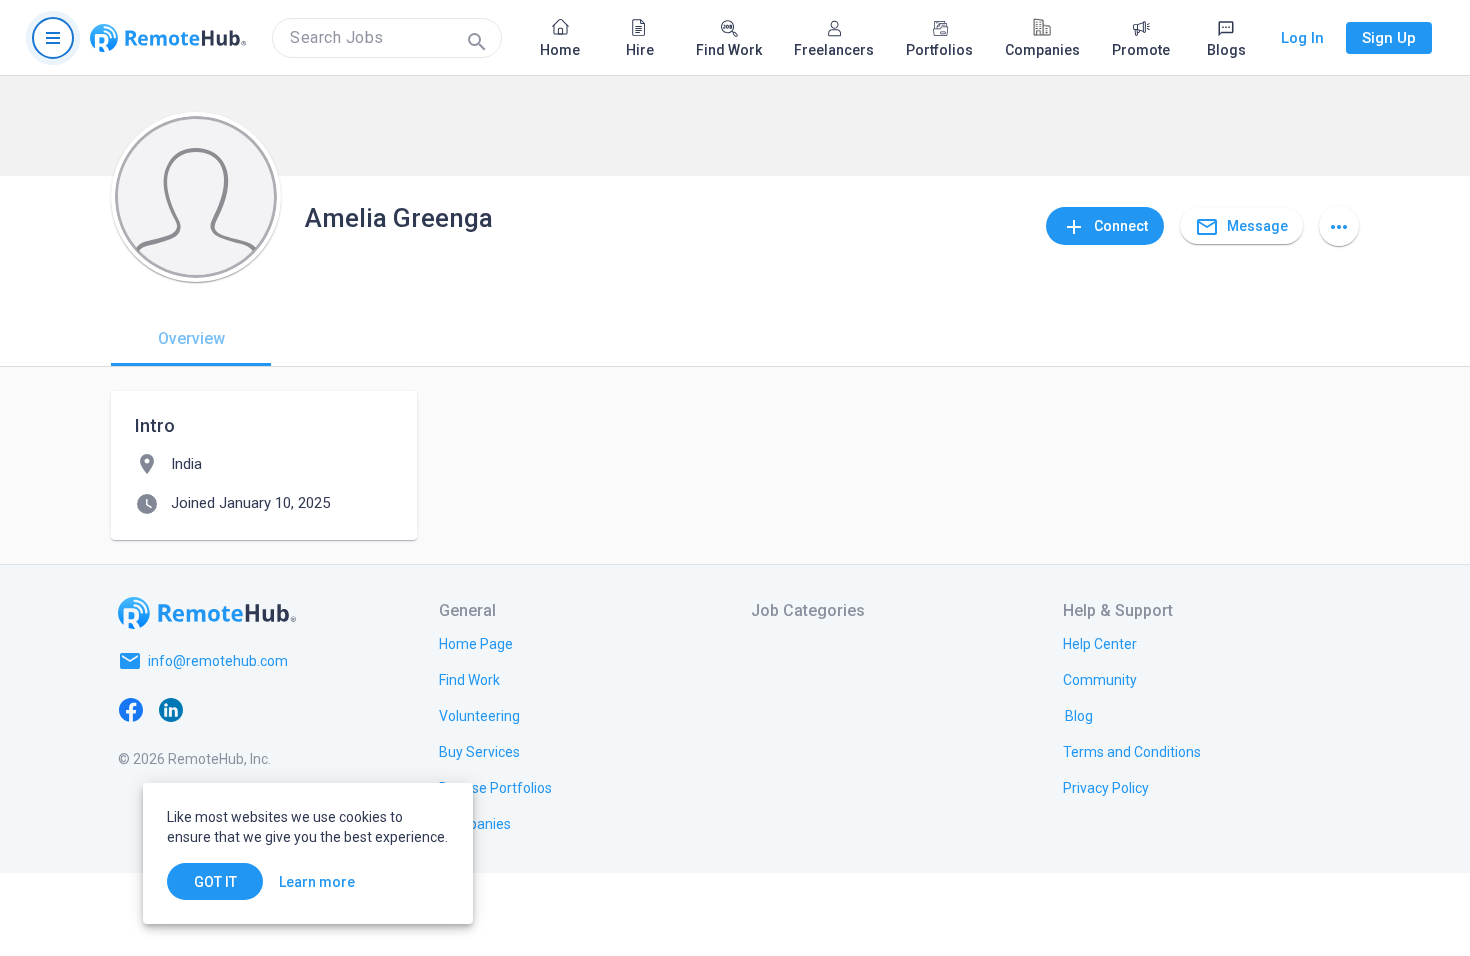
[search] (387, 38)
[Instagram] (251, 709)
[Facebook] (131, 709)
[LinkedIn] (171, 709)
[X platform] (211, 709)
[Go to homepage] (168, 38)
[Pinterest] (291, 709)
